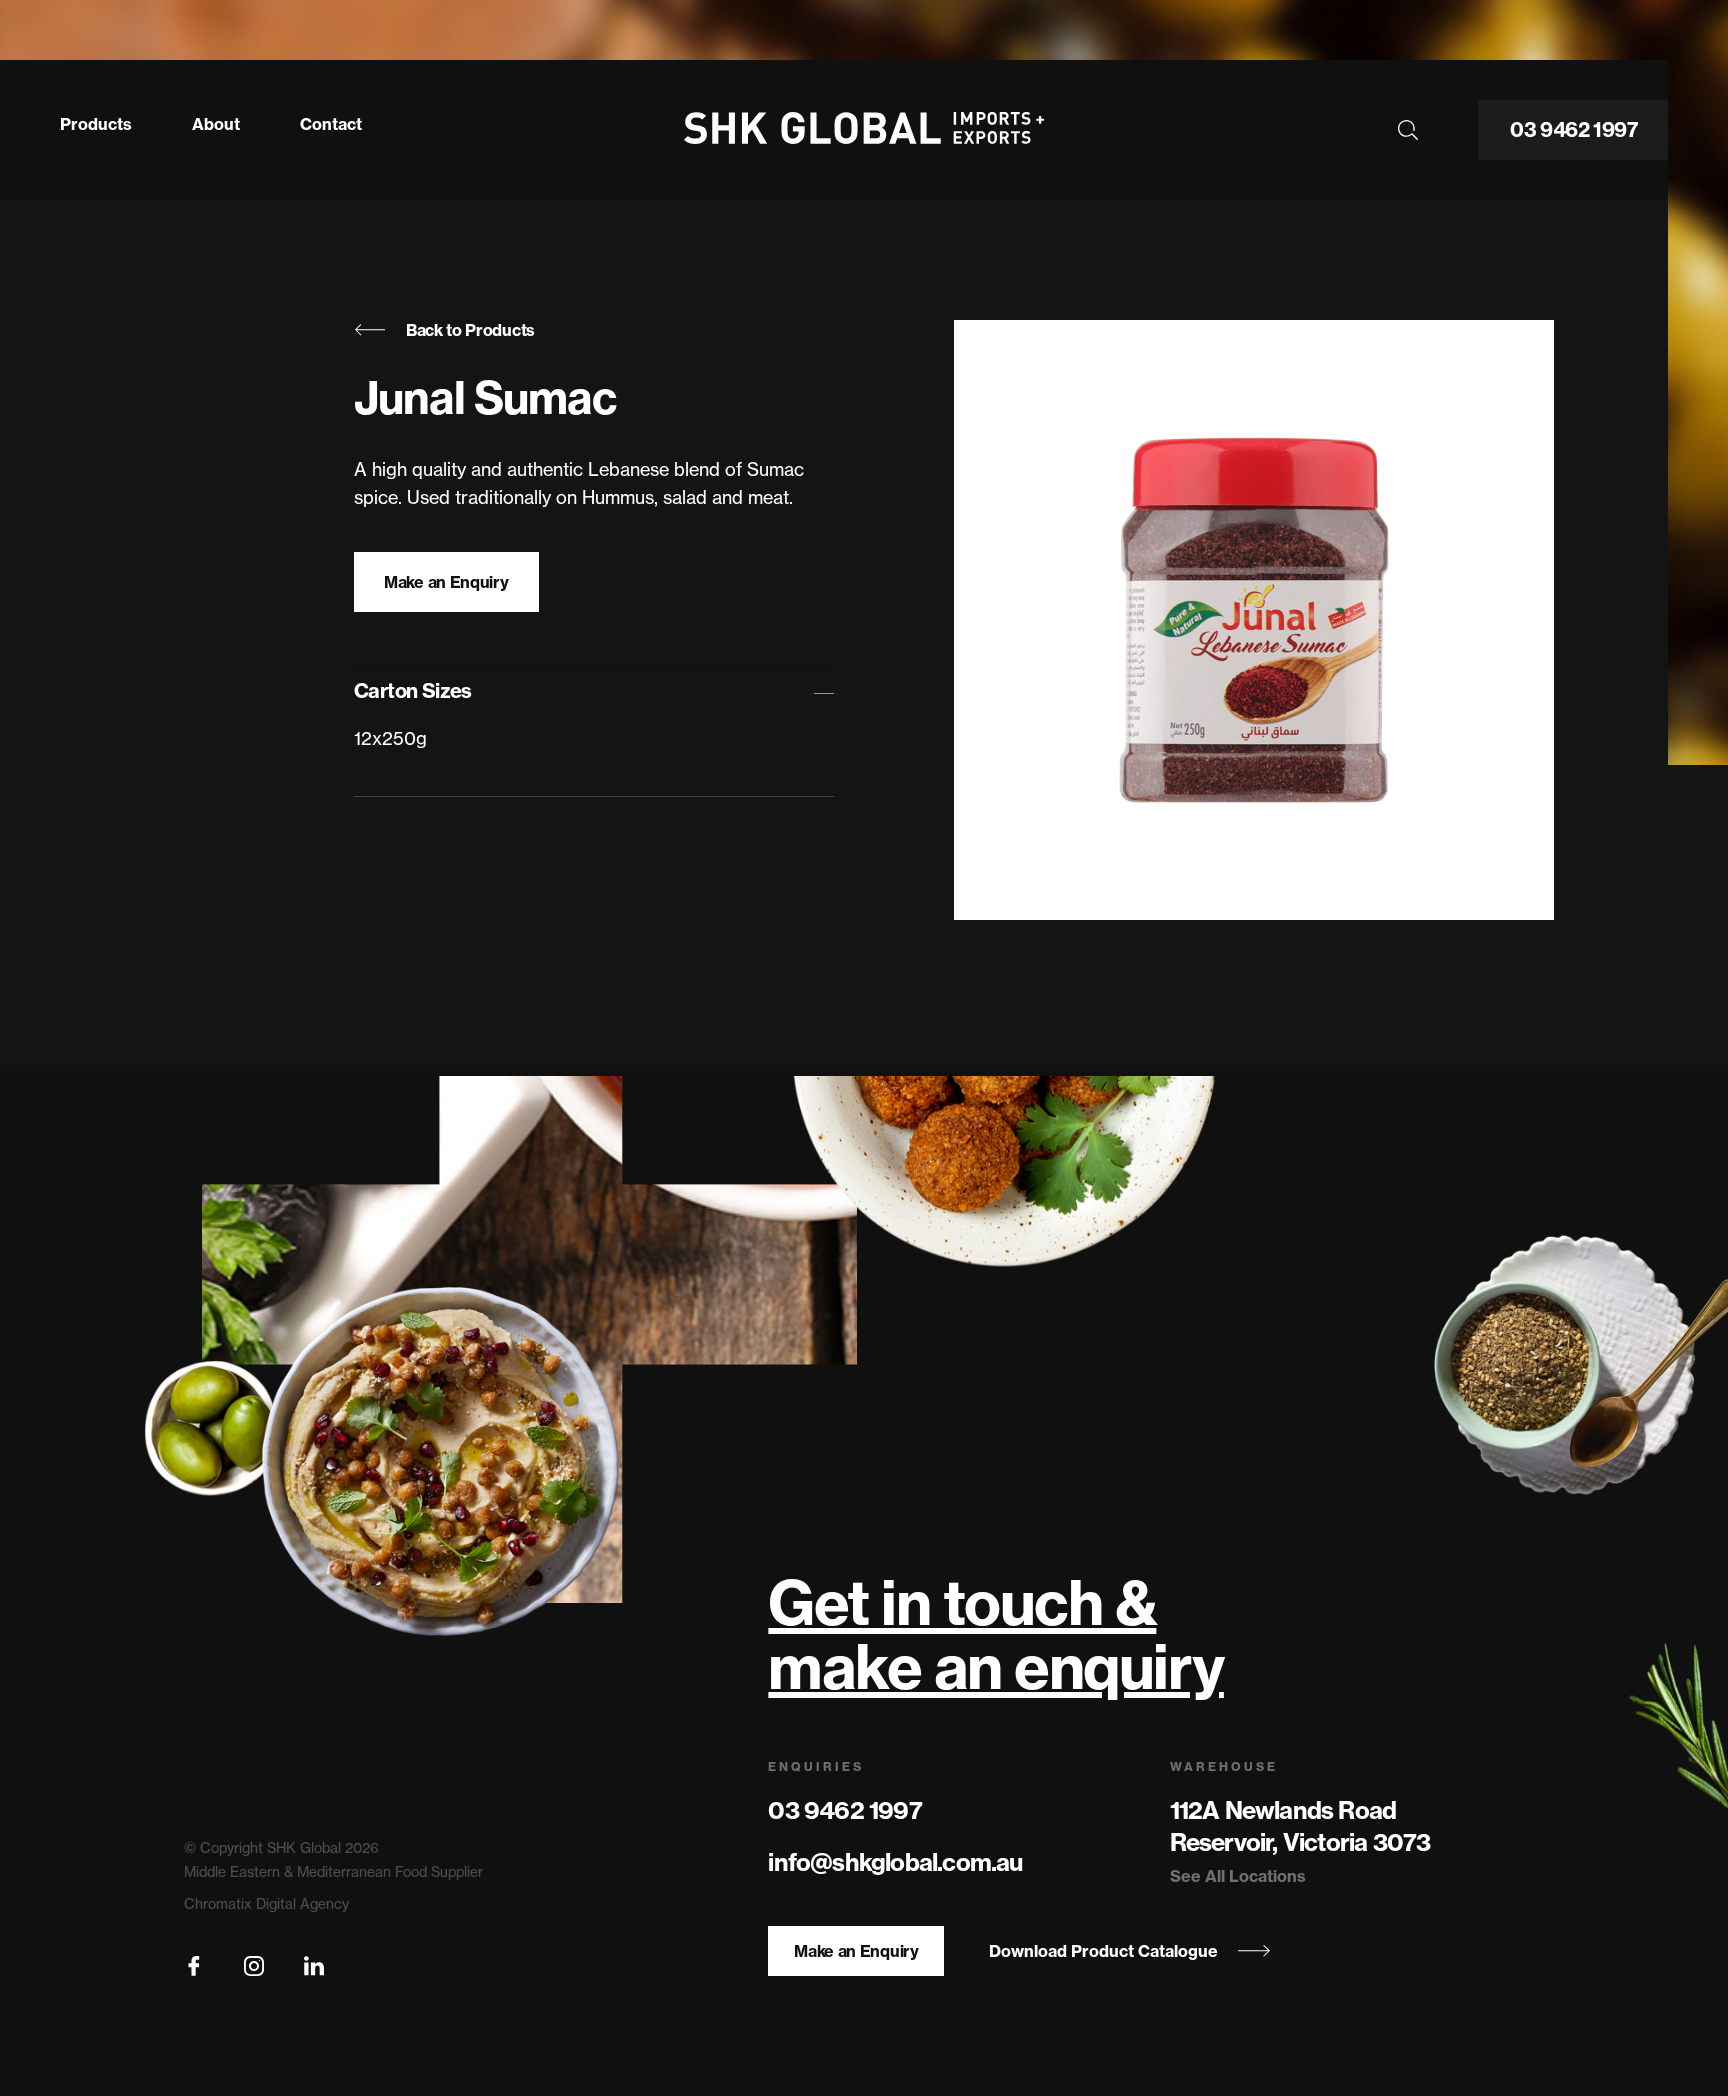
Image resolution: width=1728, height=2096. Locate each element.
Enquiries (816, 1766)
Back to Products (470, 330)
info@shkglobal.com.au (895, 1862)
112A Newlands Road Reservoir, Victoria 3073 (1300, 1826)
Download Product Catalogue (1103, 1951)
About (216, 124)
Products (96, 124)
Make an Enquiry (446, 582)
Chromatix (218, 1904)
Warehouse (1224, 1766)
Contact (331, 124)
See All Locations (1238, 1876)
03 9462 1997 (1574, 129)
